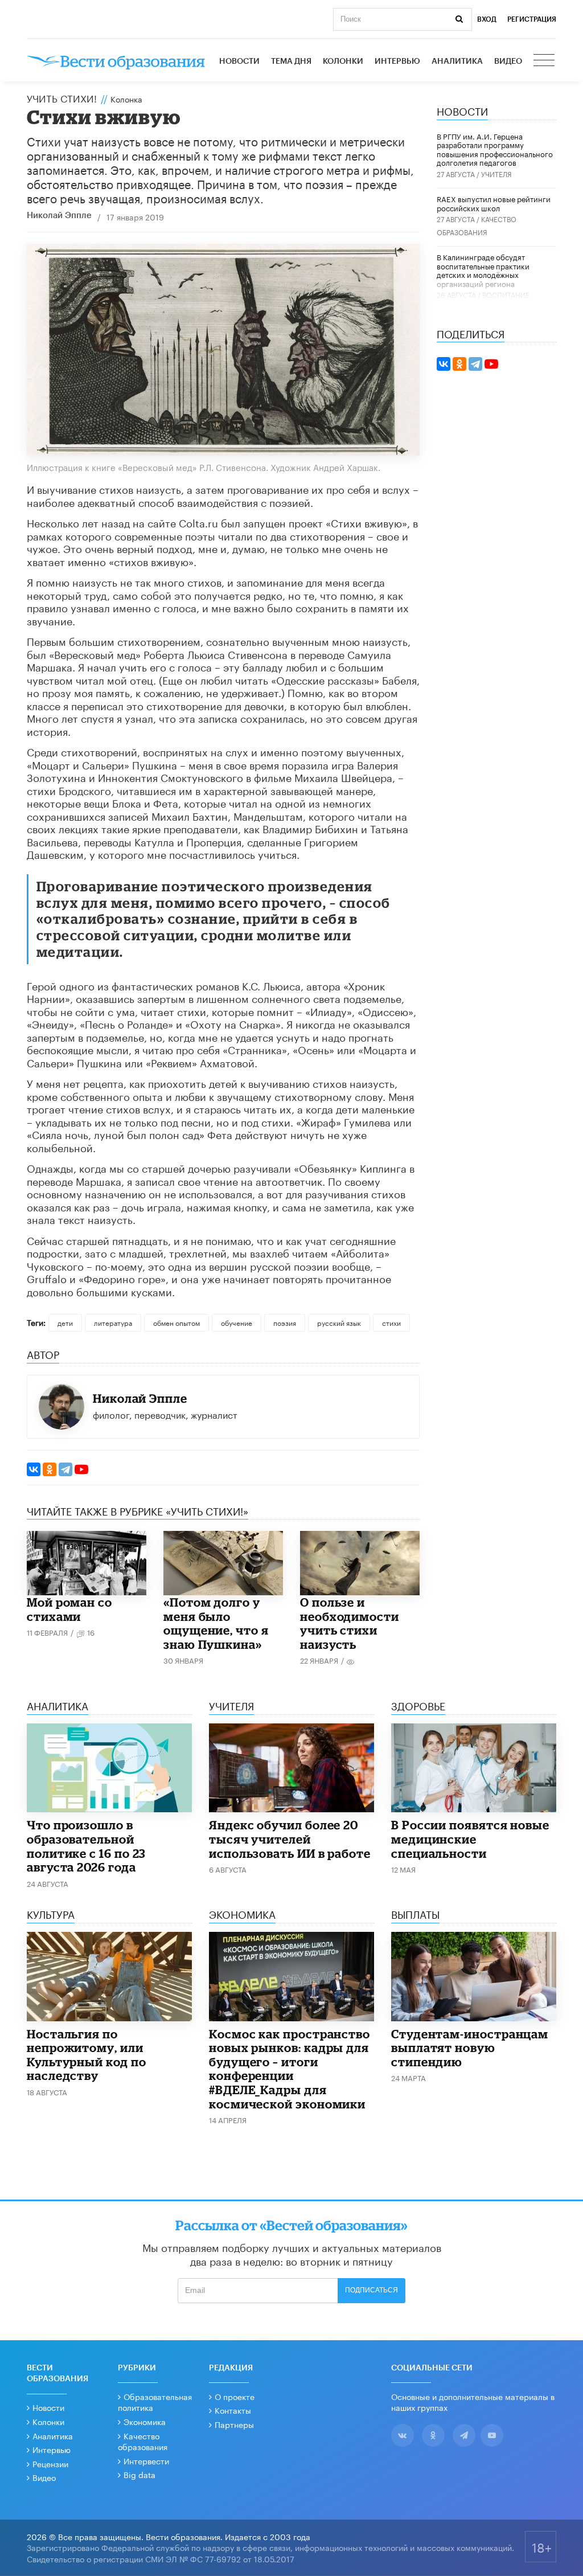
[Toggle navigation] (545, 62)
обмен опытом (176, 1322)
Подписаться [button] (371, 2290)
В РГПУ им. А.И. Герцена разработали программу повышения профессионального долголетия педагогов (495, 149)
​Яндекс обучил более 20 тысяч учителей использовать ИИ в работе (290, 1839)
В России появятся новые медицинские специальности (470, 1839)
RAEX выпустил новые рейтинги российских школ (494, 203)
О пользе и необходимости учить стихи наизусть (350, 1623)
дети (65, 1322)
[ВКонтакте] (34, 1469)
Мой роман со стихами (69, 1609)
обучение (237, 1322)
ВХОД (487, 19)
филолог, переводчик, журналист (165, 1414)
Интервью (397, 62)
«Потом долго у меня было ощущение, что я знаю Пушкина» (216, 1623)
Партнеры (234, 2424)
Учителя (496, 173)
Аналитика (457, 62)
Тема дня (291, 62)
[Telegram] (65, 1469)
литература (113, 1322)
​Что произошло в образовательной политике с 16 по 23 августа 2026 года (86, 1846)
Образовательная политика (155, 2402)
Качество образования (143, 2441)
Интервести (146, 2460)
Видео (508, 62)
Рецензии (50, 2463)
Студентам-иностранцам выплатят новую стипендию (470, 2048)
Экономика (145, 2421)
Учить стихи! (62, 97)
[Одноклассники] (50, 1469)
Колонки (343, 62)
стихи (391, 1322)
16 (91, 1632)
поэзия (285, 1322)
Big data (139, 2474)
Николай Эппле (59, 216)
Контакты (233, 2410)
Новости (239, 62)
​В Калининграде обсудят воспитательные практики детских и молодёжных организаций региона (483, 270)
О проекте (235, 2396)
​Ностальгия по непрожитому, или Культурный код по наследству (87, 2055)
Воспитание (506, 294)
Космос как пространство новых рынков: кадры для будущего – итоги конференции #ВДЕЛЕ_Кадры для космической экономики (290, 2069)
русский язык (339, 1322)
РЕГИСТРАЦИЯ (532, 19)
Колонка (126, 99)
